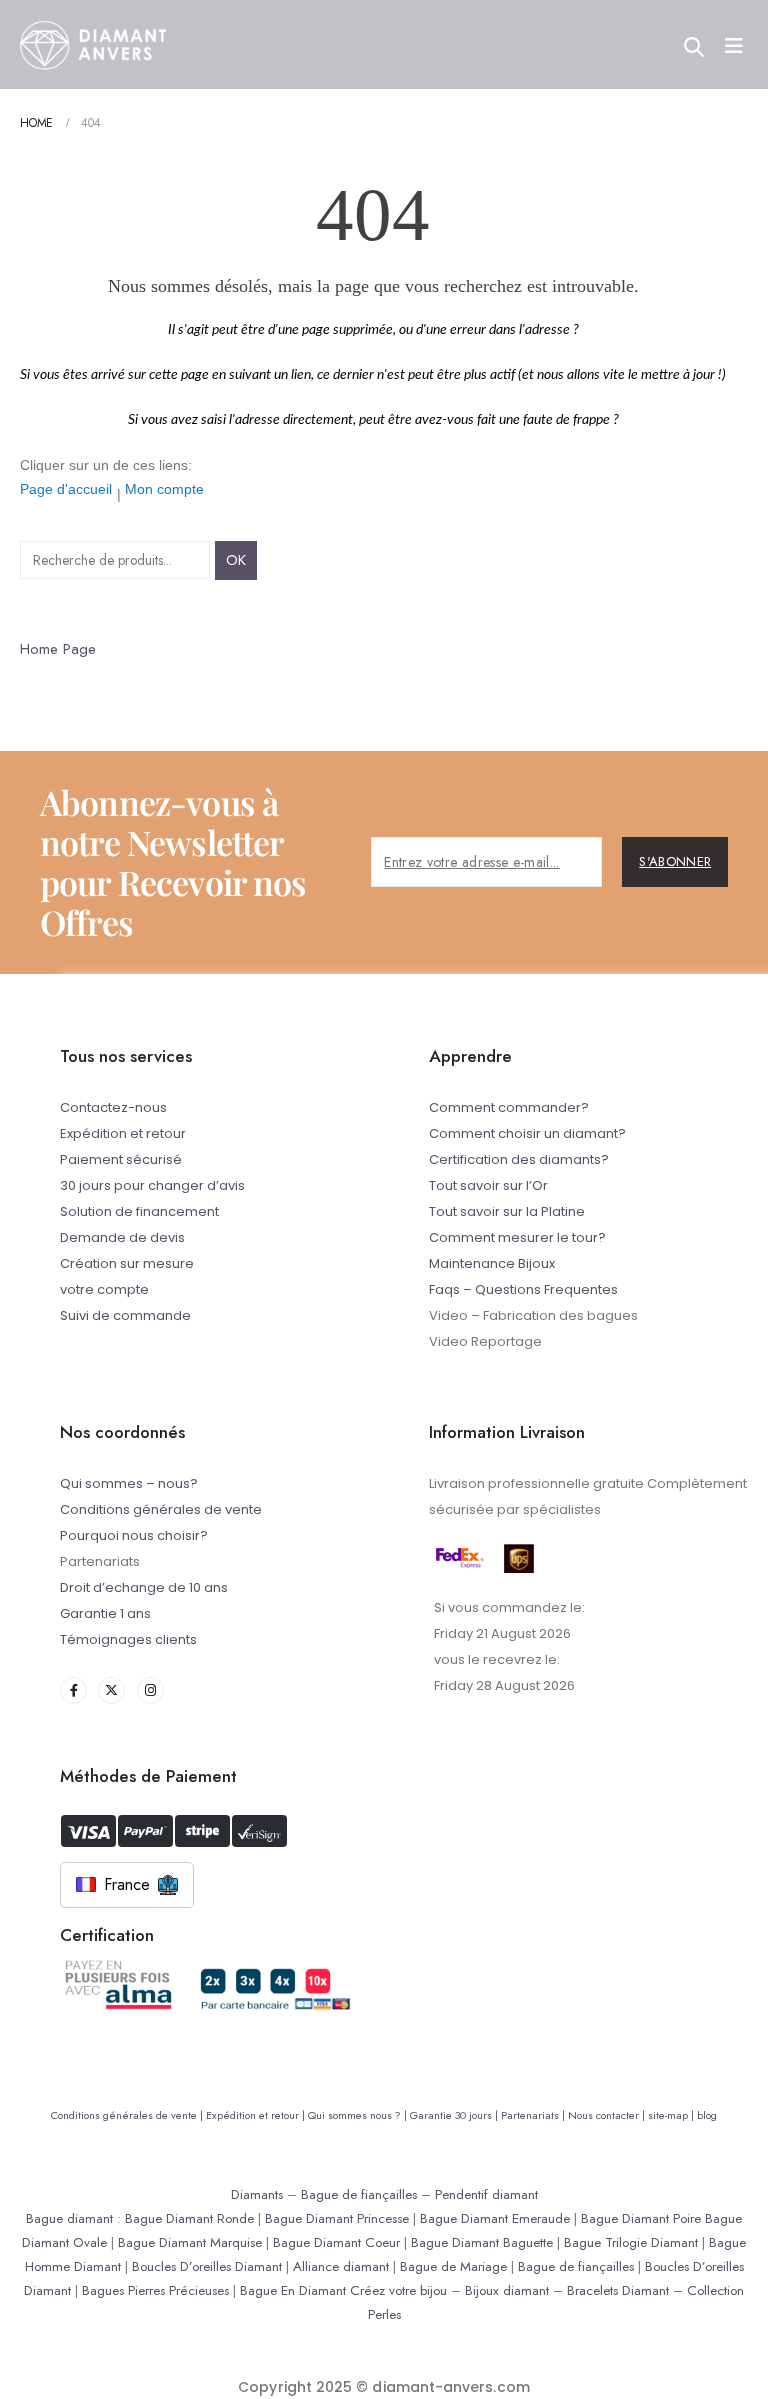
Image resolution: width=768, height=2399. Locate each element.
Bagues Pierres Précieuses (155, 2290)
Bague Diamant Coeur (336, 2242)
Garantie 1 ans (105, 1613)
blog (707, 2115)
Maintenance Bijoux (492, 1263)
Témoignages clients (128, 1639)
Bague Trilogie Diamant (631, 2242)
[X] (111, 1690)
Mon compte (164, 489)
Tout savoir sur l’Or (488, 1185)
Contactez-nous (113, 1107)
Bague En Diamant (293, 2290)
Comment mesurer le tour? (517, 1237)
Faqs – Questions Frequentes (523, 1289)
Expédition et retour (123, 1133)
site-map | (672, 2115)
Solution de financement (139, 1211)
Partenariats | (534, 2115)
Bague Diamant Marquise (190, 2242)
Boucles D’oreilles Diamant (207, 2266)
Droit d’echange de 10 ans (144, 1587)
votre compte (104, 1289)
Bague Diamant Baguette (482, 2242)
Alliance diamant (341, 2266)
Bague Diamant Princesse (337, 2218)
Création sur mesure (127, 1263)
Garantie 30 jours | (455, 2115)
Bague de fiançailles (359, 2194)
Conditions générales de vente (161, 1509)
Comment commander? (509, 1107)
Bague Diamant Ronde (189, 2218)
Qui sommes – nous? (129, 1483)
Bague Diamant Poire (641, 2218)
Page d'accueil (66, 489)
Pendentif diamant (486, 2194)
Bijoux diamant (507, 2290)
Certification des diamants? (519, 1159)
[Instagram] (150, 1690)
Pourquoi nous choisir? (134, 1535)
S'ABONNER (675, 861)
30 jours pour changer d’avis (152, 1185)
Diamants (257, 2194)
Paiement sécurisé (121, 1159)
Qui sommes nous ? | (359, 2115)
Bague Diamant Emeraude (495, 2218)
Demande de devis (122, 1237)
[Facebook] (73, 1690)
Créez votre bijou (398, 2290)
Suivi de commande (125, 1315)
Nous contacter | (608, 2115)
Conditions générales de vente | (128, 2115)
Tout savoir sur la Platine (507, 1211)
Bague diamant (69, 2218)
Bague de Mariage (453, 2266)
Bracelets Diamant (618, 2290)
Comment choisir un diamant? (527, 1133)
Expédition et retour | (257, 2115)
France (127, 1884)
